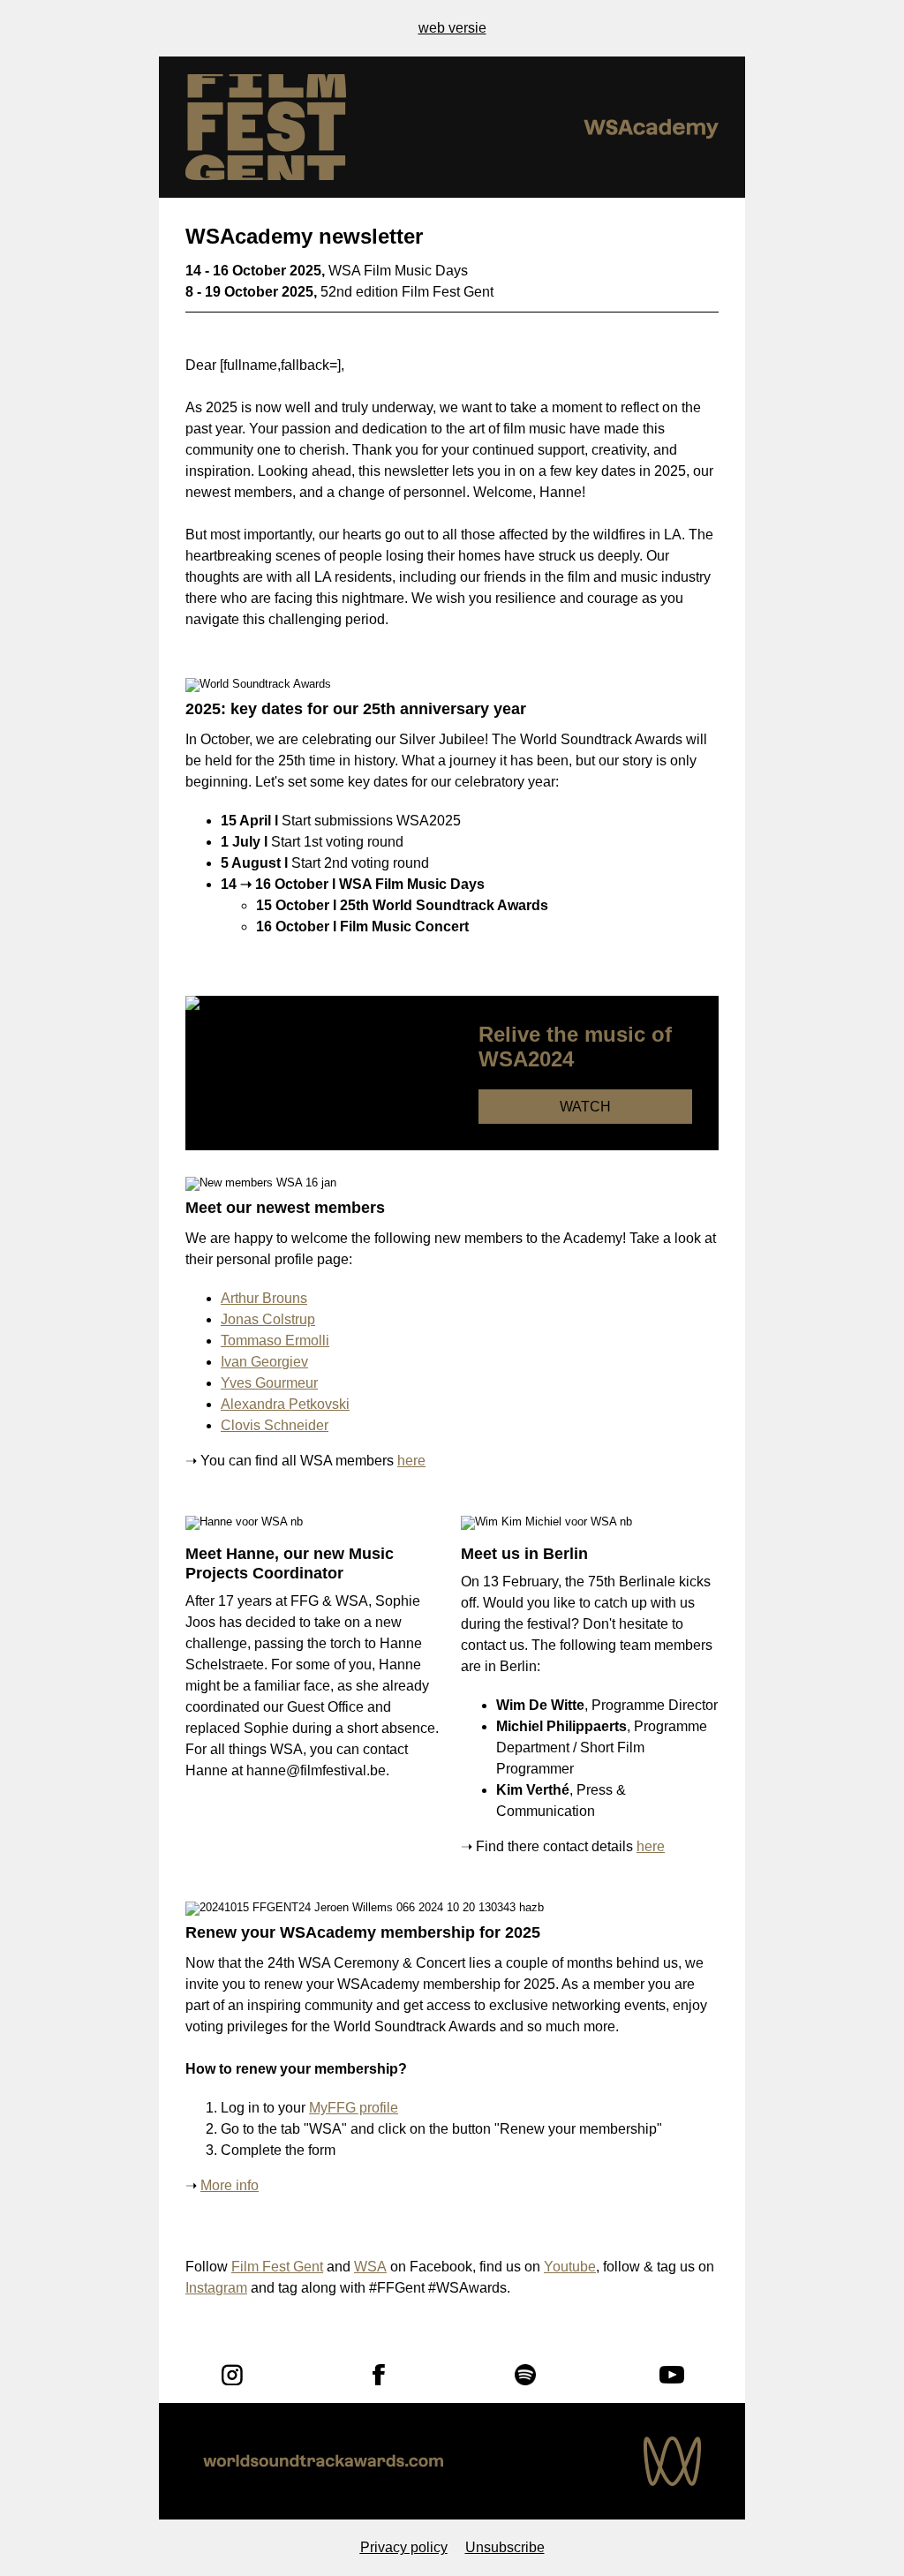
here (411, 1461)
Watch (585, 1107)
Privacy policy (404, 2547)
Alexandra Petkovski (285, 1404)
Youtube (570, 2267)
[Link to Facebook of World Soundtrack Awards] (379, 2375)
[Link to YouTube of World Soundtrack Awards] (672, 2375)
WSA (370, 2267)
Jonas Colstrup (268, 1319)
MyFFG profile (354, 2108)
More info (230, 2185)
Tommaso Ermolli (275, 1341)
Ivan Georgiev (264, 1362)
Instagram (216, 2288)
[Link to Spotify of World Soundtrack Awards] (525, 2375)
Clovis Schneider (275, 1425)
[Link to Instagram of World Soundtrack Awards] (232, 2375)
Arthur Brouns (264, 1298)
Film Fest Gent (277, 2267)
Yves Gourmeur (269, 1383)
